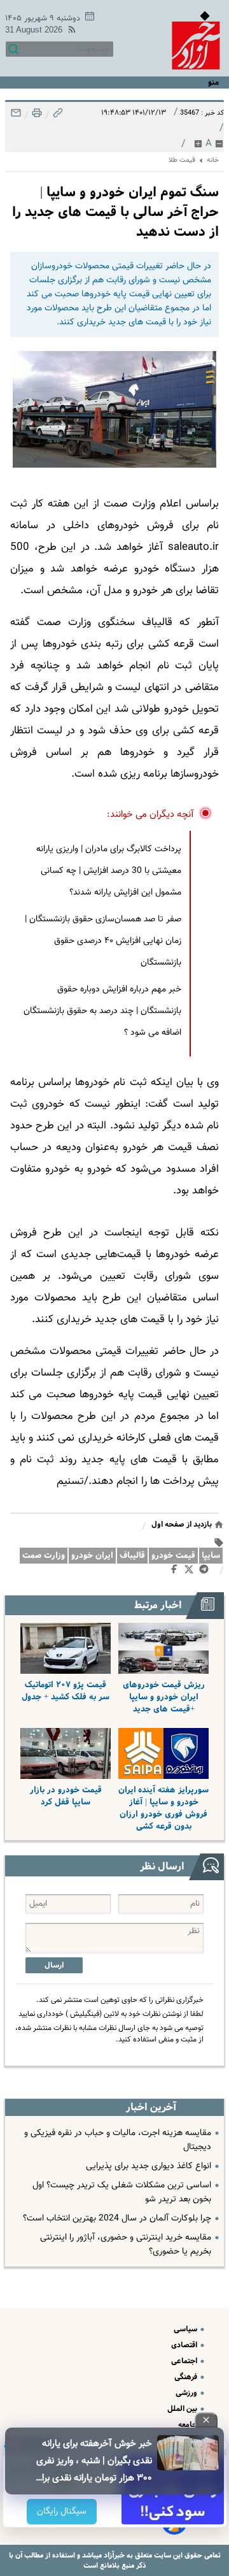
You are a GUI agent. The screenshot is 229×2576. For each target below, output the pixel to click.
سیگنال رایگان (61, 2512)
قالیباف (132, 1556)
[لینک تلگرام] (206, 1572)
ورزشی (187, 2393)
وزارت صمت (44, 1556)
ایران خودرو (92, 1556)
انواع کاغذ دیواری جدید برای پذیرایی (149, 2166)
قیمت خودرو (173, 1556)
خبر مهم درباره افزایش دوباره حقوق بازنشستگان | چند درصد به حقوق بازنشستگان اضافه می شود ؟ (102, 1011)
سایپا (211, 1556)
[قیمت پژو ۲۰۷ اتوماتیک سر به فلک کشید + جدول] (66, 1648)
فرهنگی (187, 2377)
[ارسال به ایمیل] (16, 116)
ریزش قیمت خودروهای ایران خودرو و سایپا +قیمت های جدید (164, 1697)
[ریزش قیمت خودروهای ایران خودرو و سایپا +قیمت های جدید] (163, 1648)
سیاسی (186, 2329)
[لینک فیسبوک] (177, 1572)
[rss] (69, 32)
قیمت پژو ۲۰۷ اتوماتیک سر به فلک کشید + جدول (66, 1691)
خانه (213, 160)
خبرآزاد (113, 2555)
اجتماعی (185, 2361)
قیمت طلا (182, 160)
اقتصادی (185, 2345)
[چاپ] (36, 116)
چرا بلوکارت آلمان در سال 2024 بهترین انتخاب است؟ (117, 2219)
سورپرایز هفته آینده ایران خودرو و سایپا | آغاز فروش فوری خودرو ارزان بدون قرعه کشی (163, 1808)
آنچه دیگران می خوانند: (150, 815)
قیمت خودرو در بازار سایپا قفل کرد (66, 1796)
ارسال (54, 1965)
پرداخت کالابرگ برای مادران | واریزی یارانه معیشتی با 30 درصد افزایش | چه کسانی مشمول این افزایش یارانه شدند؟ (109, 871)
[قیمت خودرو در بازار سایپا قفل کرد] (66, 1753)
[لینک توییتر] (191, 1572)
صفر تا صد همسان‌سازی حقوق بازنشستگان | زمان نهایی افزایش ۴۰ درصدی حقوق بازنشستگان (103, 941)
